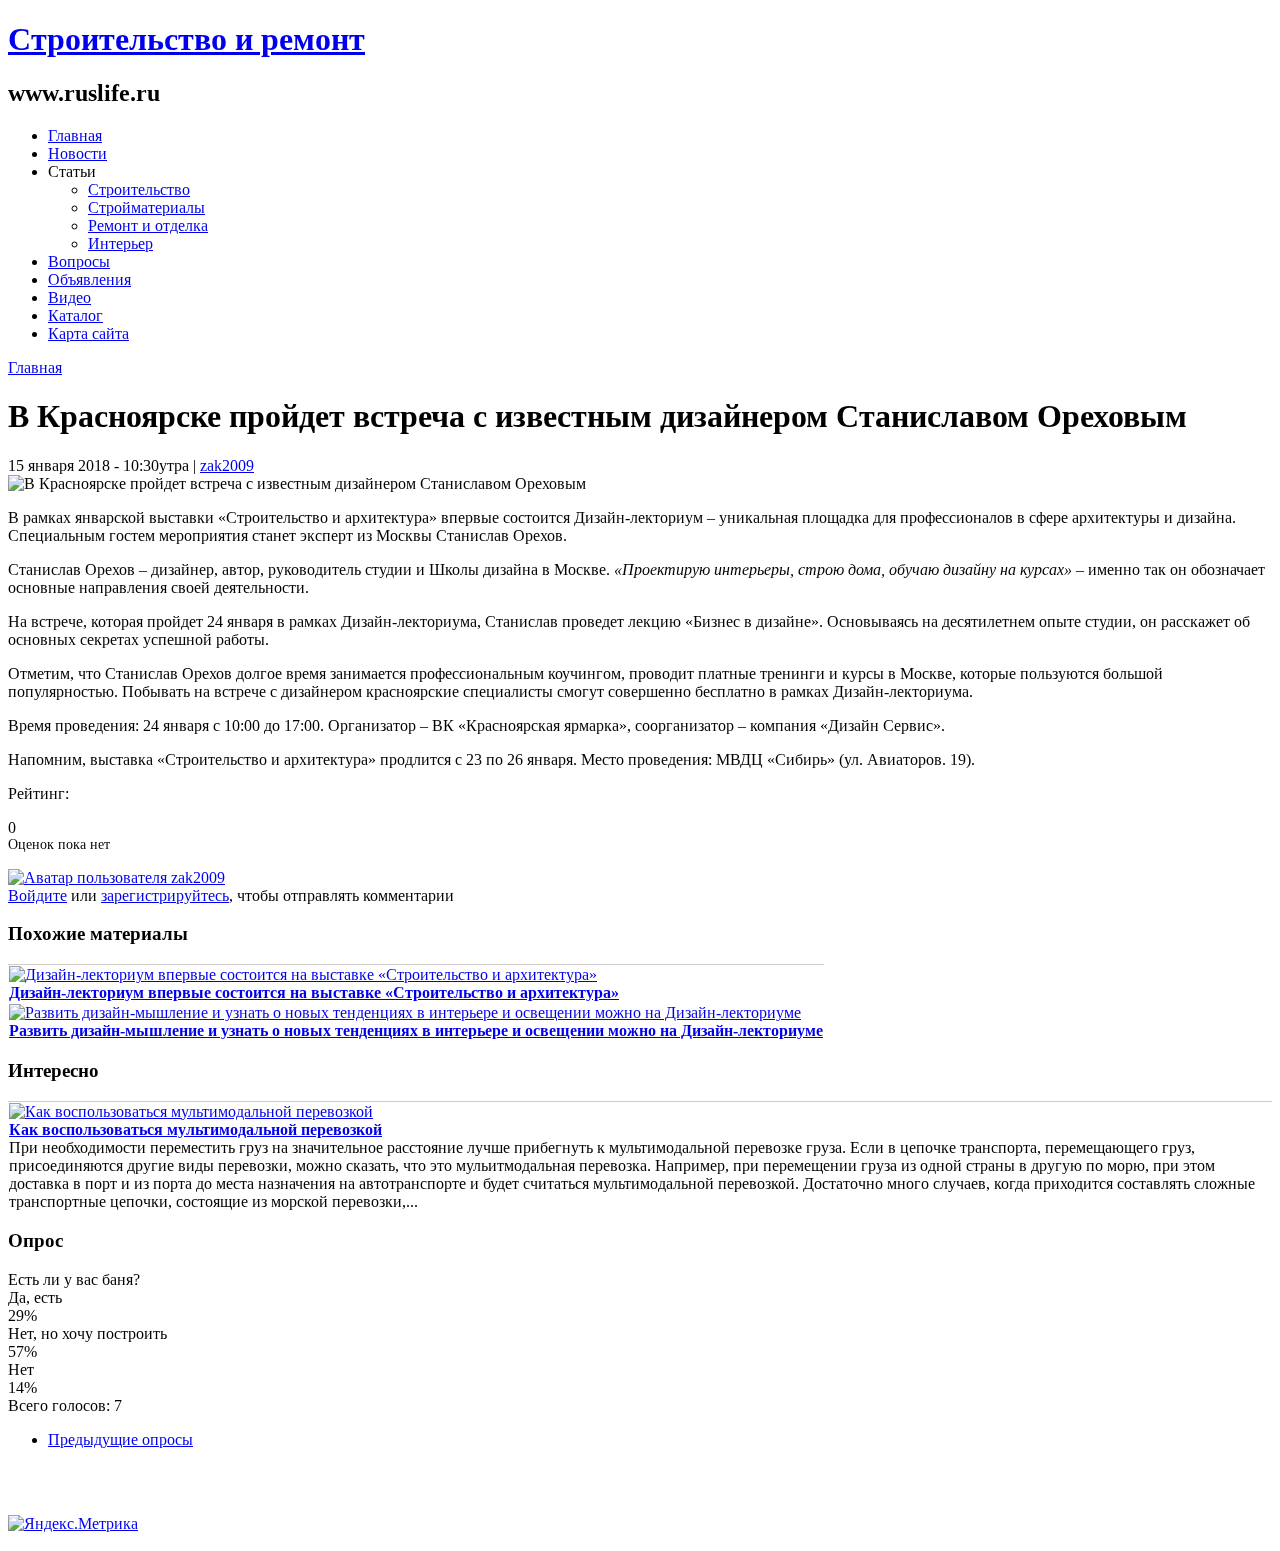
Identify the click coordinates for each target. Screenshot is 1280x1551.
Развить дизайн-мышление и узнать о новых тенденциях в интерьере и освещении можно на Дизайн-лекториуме (416, 1030)
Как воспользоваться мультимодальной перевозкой (195, 1129)
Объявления (89, 279)
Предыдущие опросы (120, 1439)
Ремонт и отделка (148, 225)
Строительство (139, 189)
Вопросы (79, 261)
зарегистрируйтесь (165, 895)
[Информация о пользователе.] (116, 877)
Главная (75, 135)
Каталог (75, 315)
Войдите (37, 895)
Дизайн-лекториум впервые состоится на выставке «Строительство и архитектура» (314, 992)
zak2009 (227, 465)
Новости (77, 153)
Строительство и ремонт (186, 39)
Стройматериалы (146, 207)
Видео (69, 297)
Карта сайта (88, 333)
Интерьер (120, 243)
